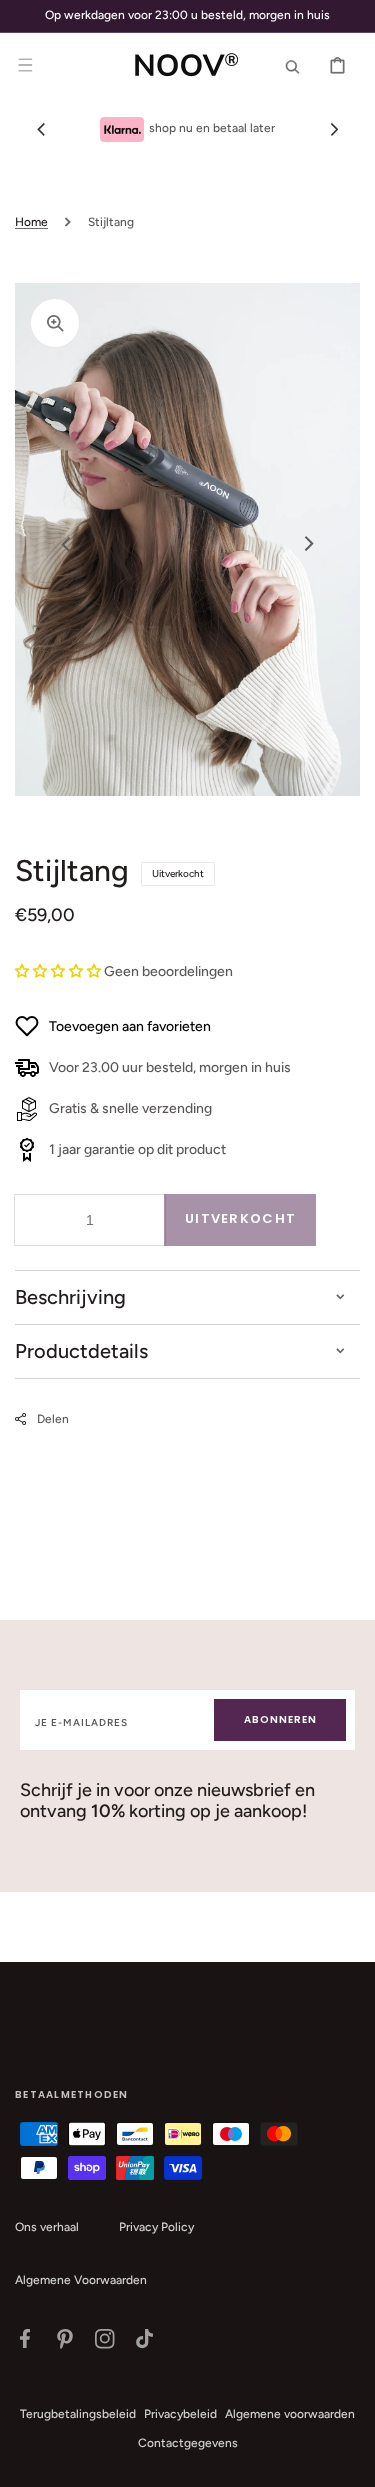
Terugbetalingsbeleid (78, 2414)
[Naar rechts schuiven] (334, 129)
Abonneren (280, 1719)
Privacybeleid (180, 2414)
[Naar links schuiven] (41, 129)
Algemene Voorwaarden (81, 2280)
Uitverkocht (240, 1218)
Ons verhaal (47, 2227)
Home (31, 222)
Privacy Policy (156, 2227)
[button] (25, 65)
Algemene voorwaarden (290, 2414)
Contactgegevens (188, 2443)
